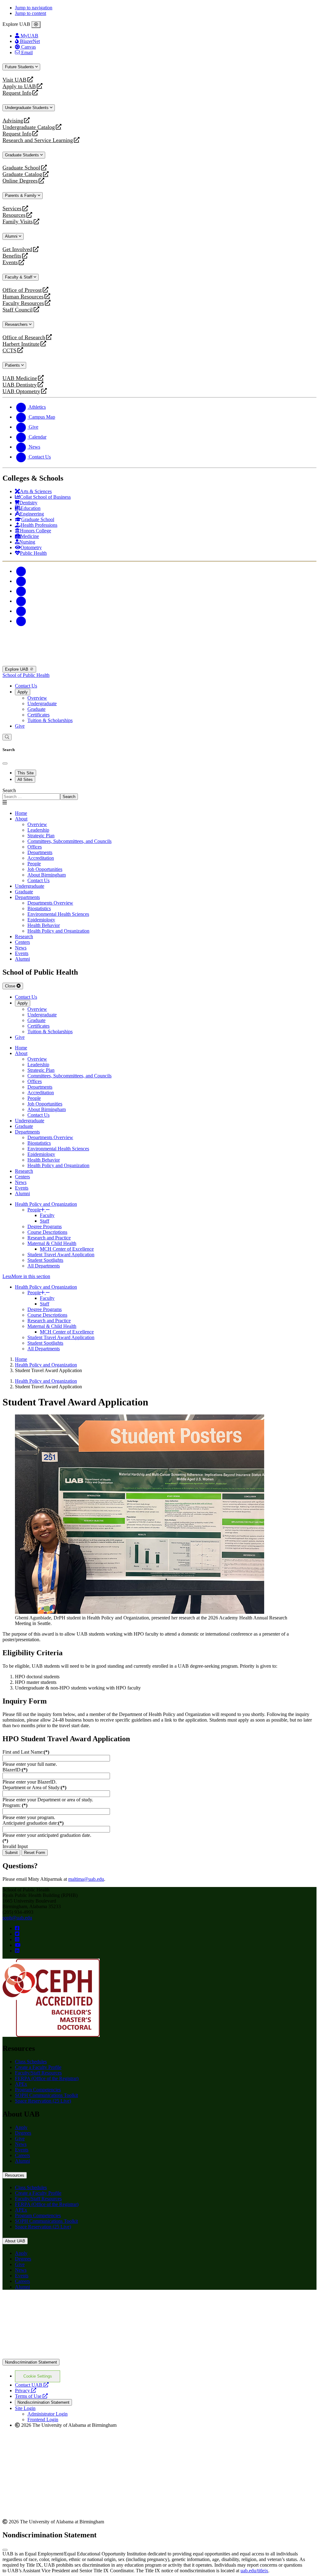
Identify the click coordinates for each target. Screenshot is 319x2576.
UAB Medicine (20, 378)
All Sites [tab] (25, 779)
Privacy (26, 2391)
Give (20, 726)
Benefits (12, 256)
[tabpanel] (159, 794)
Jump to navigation (34, 8)
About (21, 819)
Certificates (38, 715)
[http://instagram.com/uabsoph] (17, 1939)
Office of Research (24, 337)
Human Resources (23, 297)
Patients (13, 365)
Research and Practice (49, 1238)
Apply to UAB (19, 86)
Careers (22, 2155)
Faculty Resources (23, 303)
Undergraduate (42, 703)
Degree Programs (45, 1226)
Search (9, 790)
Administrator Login (48, 2414)
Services (12, 209)
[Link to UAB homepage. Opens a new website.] (57, 2305)
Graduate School (21, 168)
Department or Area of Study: (34, 1787)
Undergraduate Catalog (29, 127)
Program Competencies (38, 2090)
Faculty (47, 1215)
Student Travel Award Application (61, 1255)
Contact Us (26, 686)
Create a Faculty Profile (38, 2067)
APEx (21, 2084)
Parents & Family (21, 195)
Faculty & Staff (19, 277)
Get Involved (17, 249)
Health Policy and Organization (46, 1204)
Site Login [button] (25, 2408)
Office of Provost (22, 290)
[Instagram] (21, 591)
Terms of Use (31, 2396)
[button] (159, 1276)
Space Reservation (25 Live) (43, 2101)
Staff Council (18, 310)
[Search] (7, 737)
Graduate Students (23, 155)
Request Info (17, 93)
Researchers (17, 324)
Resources (14, 215)
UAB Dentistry (20, 385)
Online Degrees (20, 181)
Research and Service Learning (38, 140)
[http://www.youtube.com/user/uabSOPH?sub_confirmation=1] (18, 1945)
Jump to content (31, 13)
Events (11, 262)
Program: (15, 1805)
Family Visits (18, 222)
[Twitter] (21, 581)
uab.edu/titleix (254, 2571)
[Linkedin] (21, 621)
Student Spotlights (45, 1260)
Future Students (20, 67)
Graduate (36, 709)
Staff (45, 1221)
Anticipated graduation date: (33, 1823)
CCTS (11, 351)
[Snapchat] (21, 611)
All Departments (44, 1266)
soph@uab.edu (17, 1918)
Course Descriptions (47, 1232)
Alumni (12, 236)
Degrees (23, 2133)
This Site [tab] (26, 773)
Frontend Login (43, 2419)
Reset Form (35, 1853)
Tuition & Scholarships (50, 720)
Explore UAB (17, 669)
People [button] (34, 1210)
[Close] (36, 25)
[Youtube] (21, 601)
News (21, 2144)
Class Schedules (31, 2062)
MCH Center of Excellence (67, 1249)
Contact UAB (32, 2385)
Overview (37, 698)
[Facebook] (21, 571)
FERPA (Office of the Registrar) (47, 2078)
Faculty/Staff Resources (38, 2073)
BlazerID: (15, 1770)
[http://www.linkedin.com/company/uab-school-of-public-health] (17, 1951)
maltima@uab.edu (86, 1879)
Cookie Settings (38, 2376)
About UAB (15, 2241)
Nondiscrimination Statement (31, 2362)
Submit (11, 1853)
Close (11, 986)
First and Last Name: (26, 1752)
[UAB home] (159, 663)
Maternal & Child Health (52, 1243)
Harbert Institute (21, 344)
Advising (13, 121)
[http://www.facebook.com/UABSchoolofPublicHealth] (17, 1928)
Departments (27, 897)
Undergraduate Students (27, 108)
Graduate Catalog (22, 174)
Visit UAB (14, 80)
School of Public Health (26, 675)
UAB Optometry (21, 391)
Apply (23, 692)
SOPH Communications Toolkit (46, 2095)
